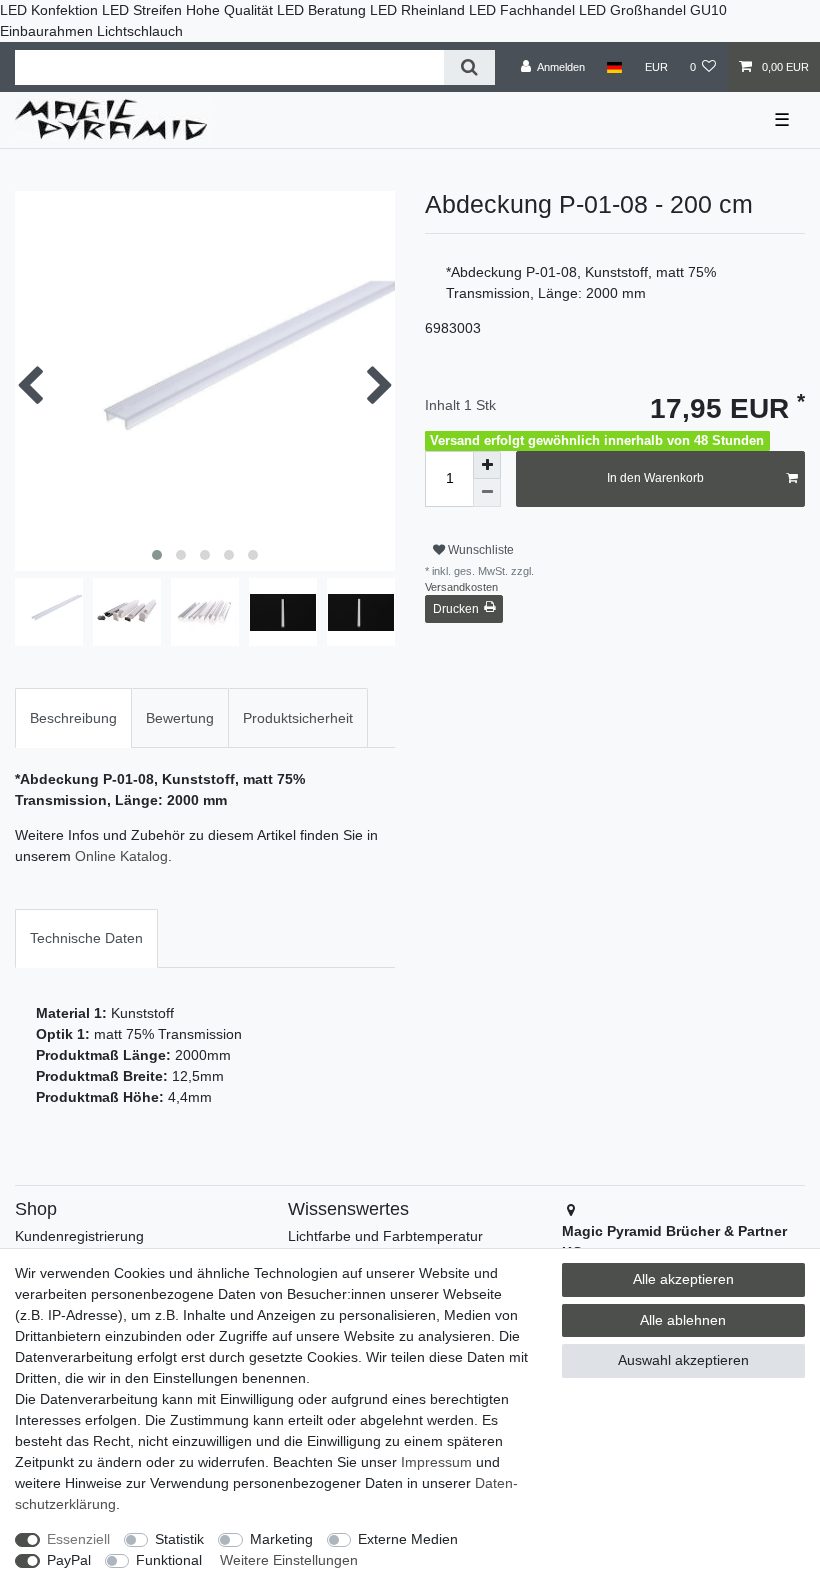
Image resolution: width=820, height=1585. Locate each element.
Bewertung (180, 718)
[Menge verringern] (487, 493)
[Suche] (469, 67)
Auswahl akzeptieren (683, 1360)
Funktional (169, 1560)
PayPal (69, 1560)
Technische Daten (86, 938)
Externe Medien (408, 1539)
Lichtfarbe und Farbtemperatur (385, 1236)
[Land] (614, 67)
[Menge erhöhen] (487, 465)
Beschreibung (73, 718)
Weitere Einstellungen (289, 1560)
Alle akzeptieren (683, 1279)
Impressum (436, 1462)
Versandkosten (461, 587)
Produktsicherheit (298, 718)
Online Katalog (121, 856)
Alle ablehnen (683, 1320)
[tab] (73, 717)
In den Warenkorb (655, 478)
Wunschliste (479, 550)
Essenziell (78, 1539)
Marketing (281, 1539)
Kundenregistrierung (79, 1236)
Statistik (179, 1539)
